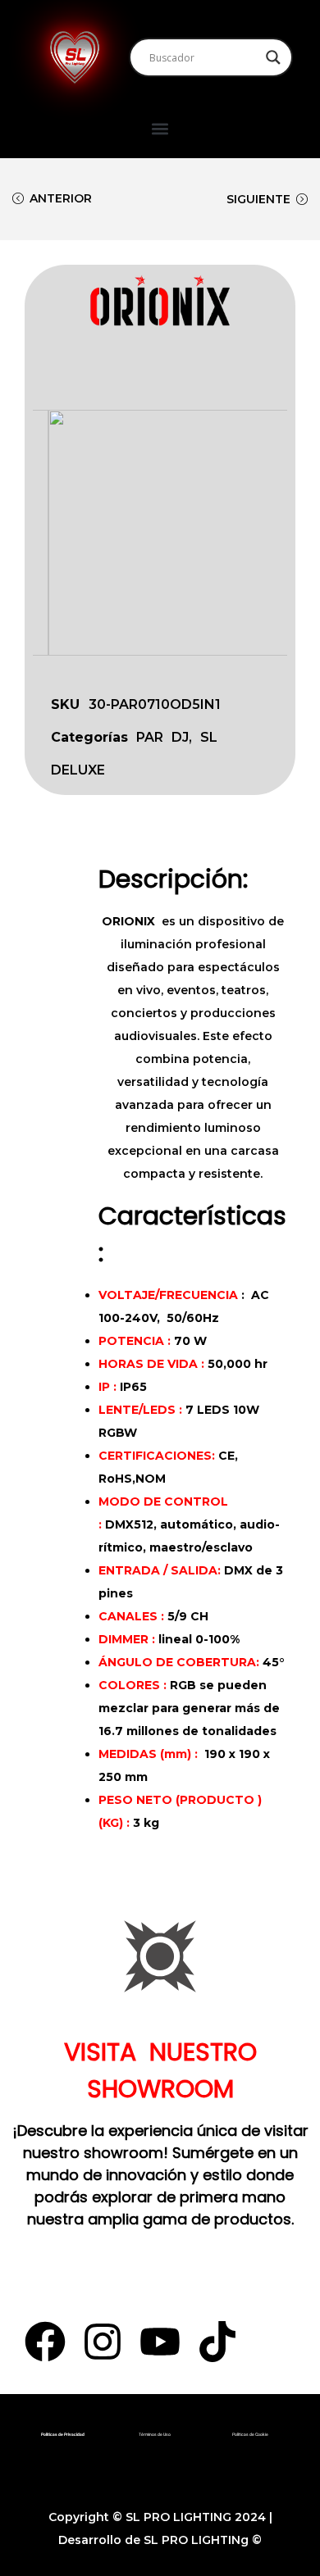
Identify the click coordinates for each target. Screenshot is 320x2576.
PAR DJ (162, 737)
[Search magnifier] (273, 57)
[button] (160, 128)
